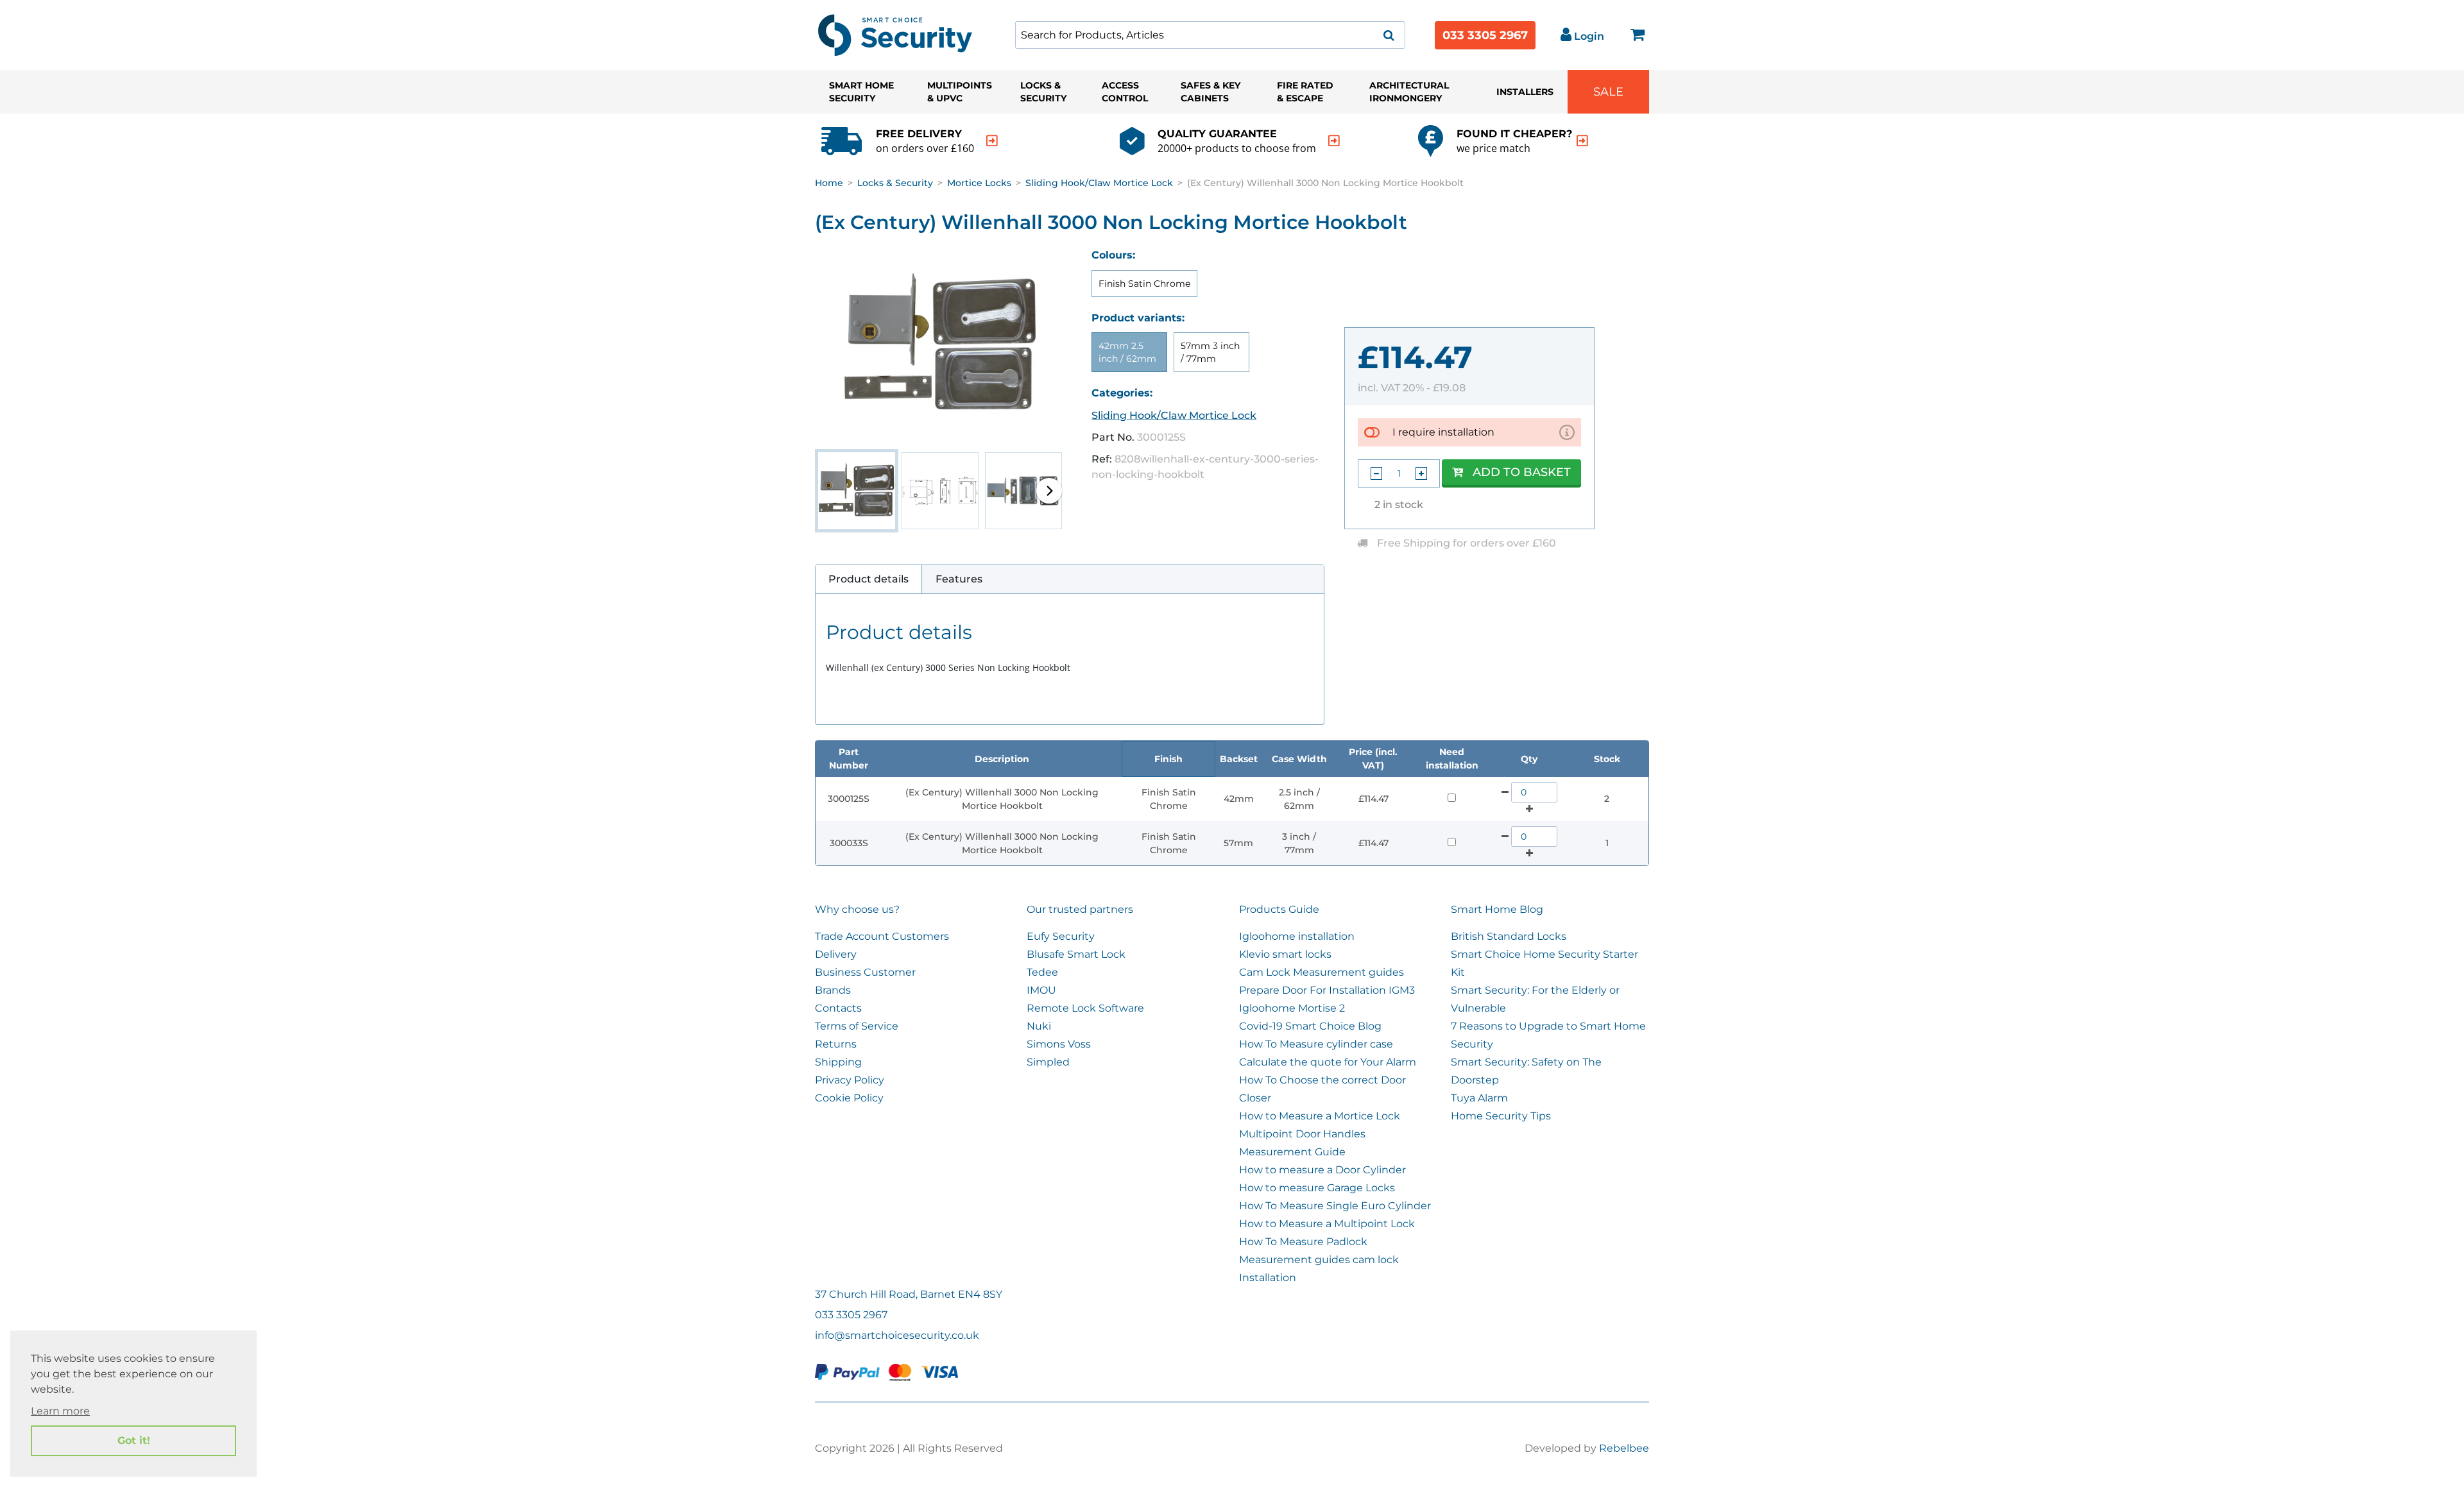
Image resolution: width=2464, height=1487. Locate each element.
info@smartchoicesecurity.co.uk (897, 1335)
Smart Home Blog (1497, 909)
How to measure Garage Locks (1317, 1188)
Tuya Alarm (1479, 1098)
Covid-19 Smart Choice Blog (1310, 1026)
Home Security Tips (1501, 1116)
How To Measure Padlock (1303, 1242)
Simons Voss (1059, 1044)
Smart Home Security (861, 92)
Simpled (1048, 1062)
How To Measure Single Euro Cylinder (1335, 1206)
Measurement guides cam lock (1319, 1260)
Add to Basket (1522, 472)
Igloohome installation (1297, 936)
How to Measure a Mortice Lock (1320, 1116)
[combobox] (1210, 35)
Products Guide (1279, 909)
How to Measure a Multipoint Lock (1327, 1224)
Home (829, 183)
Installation (1268, 1278)
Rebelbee (1624, 1448)
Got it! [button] (134, 1440)
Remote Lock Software (1085, 1008)
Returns (836, 1044)
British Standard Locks (1509, 936)
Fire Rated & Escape (1305, 92)
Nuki (1039, 1026)
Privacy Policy (850, 1080)
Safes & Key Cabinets (1211, 92)
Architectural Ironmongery (1409, 92)
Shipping (838, 1062)
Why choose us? (857, 909)
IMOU (1041, 990)
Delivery (836, 954)
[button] (1049, 491)
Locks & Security (1043, 92)
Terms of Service (857, 1026)
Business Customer (865, 972)
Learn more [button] (60, 1411)
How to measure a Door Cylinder (1322, 1170)
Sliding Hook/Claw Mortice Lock (1099, 183)
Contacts (838, 1008)
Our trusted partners (1080, 909)
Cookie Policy (849, 1098)
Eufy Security (1061, 936)
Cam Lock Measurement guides (1322, 972)
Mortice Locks (979, 183)
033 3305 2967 (1485, 35)
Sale (1608, 92)
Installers (1525, 92)
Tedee (1042, 972)
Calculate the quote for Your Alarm (1328, 1062)
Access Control (1125, 92)
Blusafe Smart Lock (1076, 954)
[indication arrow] (992, 141)
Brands (833, 990)
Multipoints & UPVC (960, 92)
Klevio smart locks (1285, 954)
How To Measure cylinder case (1316, 1044)
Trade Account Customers (882, 936)
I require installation (1443, 432)
